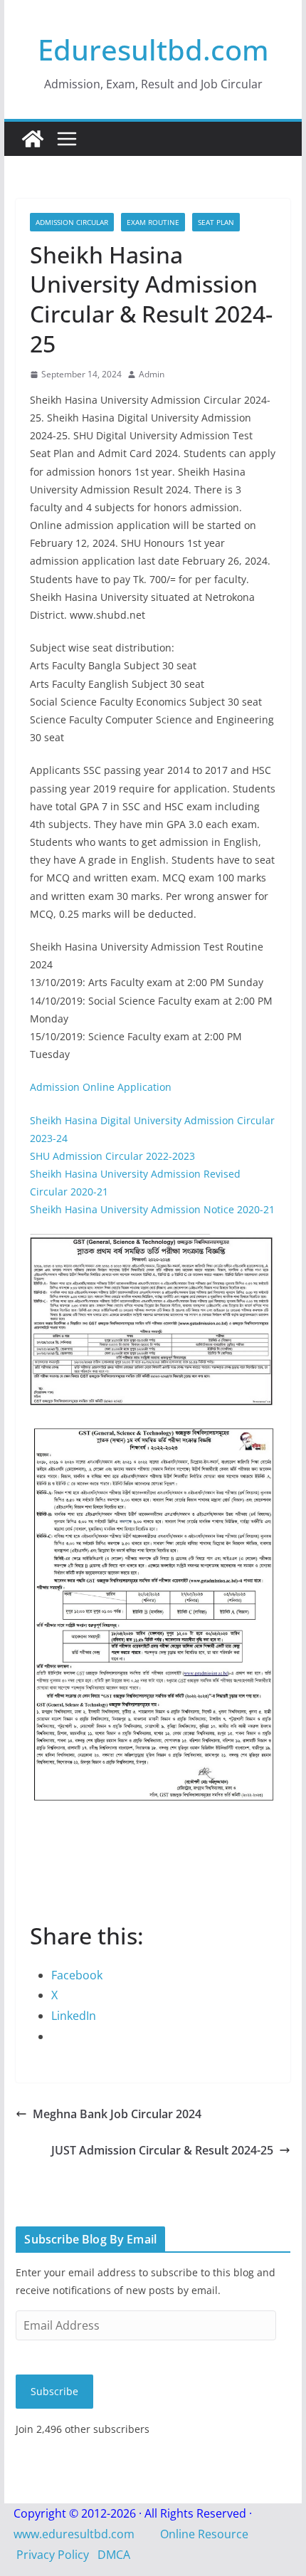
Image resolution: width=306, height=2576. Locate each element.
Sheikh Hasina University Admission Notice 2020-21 (152, 1209)
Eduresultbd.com (153, 49)
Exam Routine (153, 222)
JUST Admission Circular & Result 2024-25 (162, 2150)
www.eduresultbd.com (74, 2534)
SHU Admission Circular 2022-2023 (112, 1156)
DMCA (114, 2555)
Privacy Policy (53, 2555)
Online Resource (204, 2534)
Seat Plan (216, 222)
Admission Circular (72, 222)
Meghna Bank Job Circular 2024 (117, 2114)
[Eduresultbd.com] (33, 139)
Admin (152, 374)
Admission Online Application (101, 1087)
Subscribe (54, 2391)
